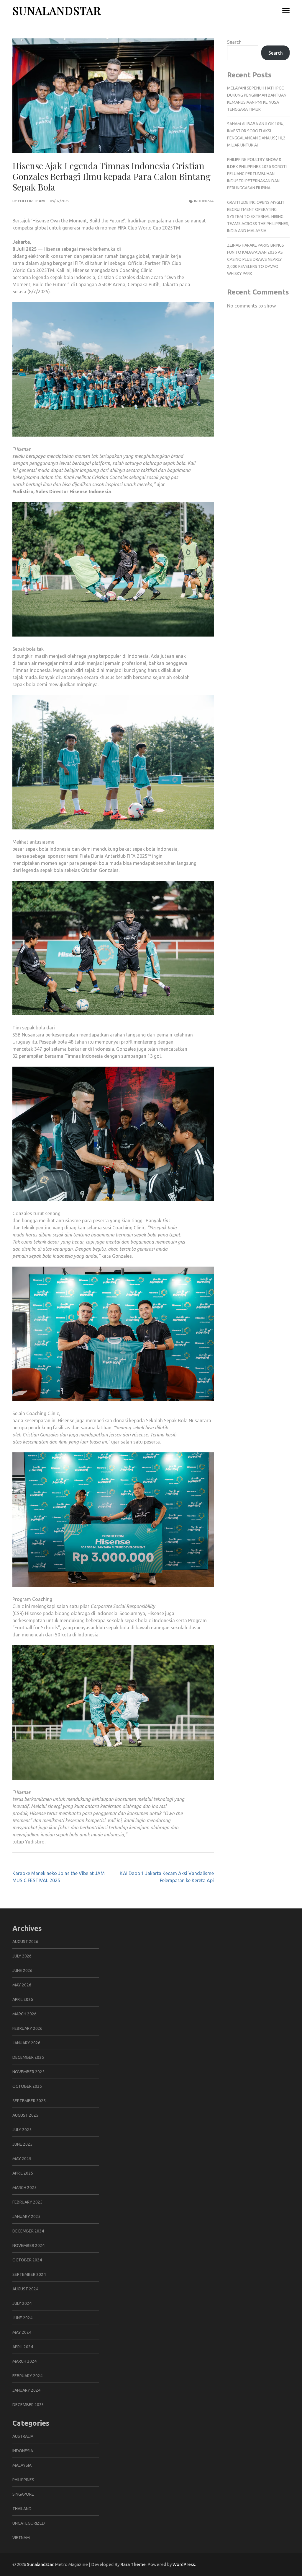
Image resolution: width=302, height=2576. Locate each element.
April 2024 (23, 2347)
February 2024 (27, 2376)
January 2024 (26, 2390)
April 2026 (23, 1999)
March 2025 (24, 2188)
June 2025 (22, 2144)
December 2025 (28, 2057)
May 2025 (22, 2159)
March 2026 (24, 2014)
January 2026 (26, 2043)
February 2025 (27, 2202)
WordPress (184, 2564)
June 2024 (22, 2318)
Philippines (23, 2480)
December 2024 (28, 2231)
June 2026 (22, 1970)
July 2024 (22, 2303)
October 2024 (27, 2260)
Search (234, 42)
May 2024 (22, 2332)
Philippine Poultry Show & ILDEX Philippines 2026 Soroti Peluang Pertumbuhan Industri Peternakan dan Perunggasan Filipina (257, 174)
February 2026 (27, 2028)
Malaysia (22, 2465)
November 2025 (28, 2072)
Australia (23, 2436)
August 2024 (25, 2289)
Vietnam (21, 2538)
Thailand (22, 2509)
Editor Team (31, 201)
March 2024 (24, 2361)
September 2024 (29, 2274)
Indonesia (204, 201)
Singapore (23, 2494)
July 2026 (22, 1956)
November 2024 (28, 2245)
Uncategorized (29, 2523)
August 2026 (25, 1942)
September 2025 (29, 2101)
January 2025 (26, 2217)
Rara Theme (133, 2564)
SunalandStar (57, 10)
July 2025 (22, 2130)
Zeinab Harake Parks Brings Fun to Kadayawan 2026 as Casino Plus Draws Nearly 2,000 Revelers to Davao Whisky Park (256, 259)
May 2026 (22, 1985)
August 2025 (25, 2115)
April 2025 (23, 2173)
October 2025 (27, 2086)
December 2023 (28, 2405)
